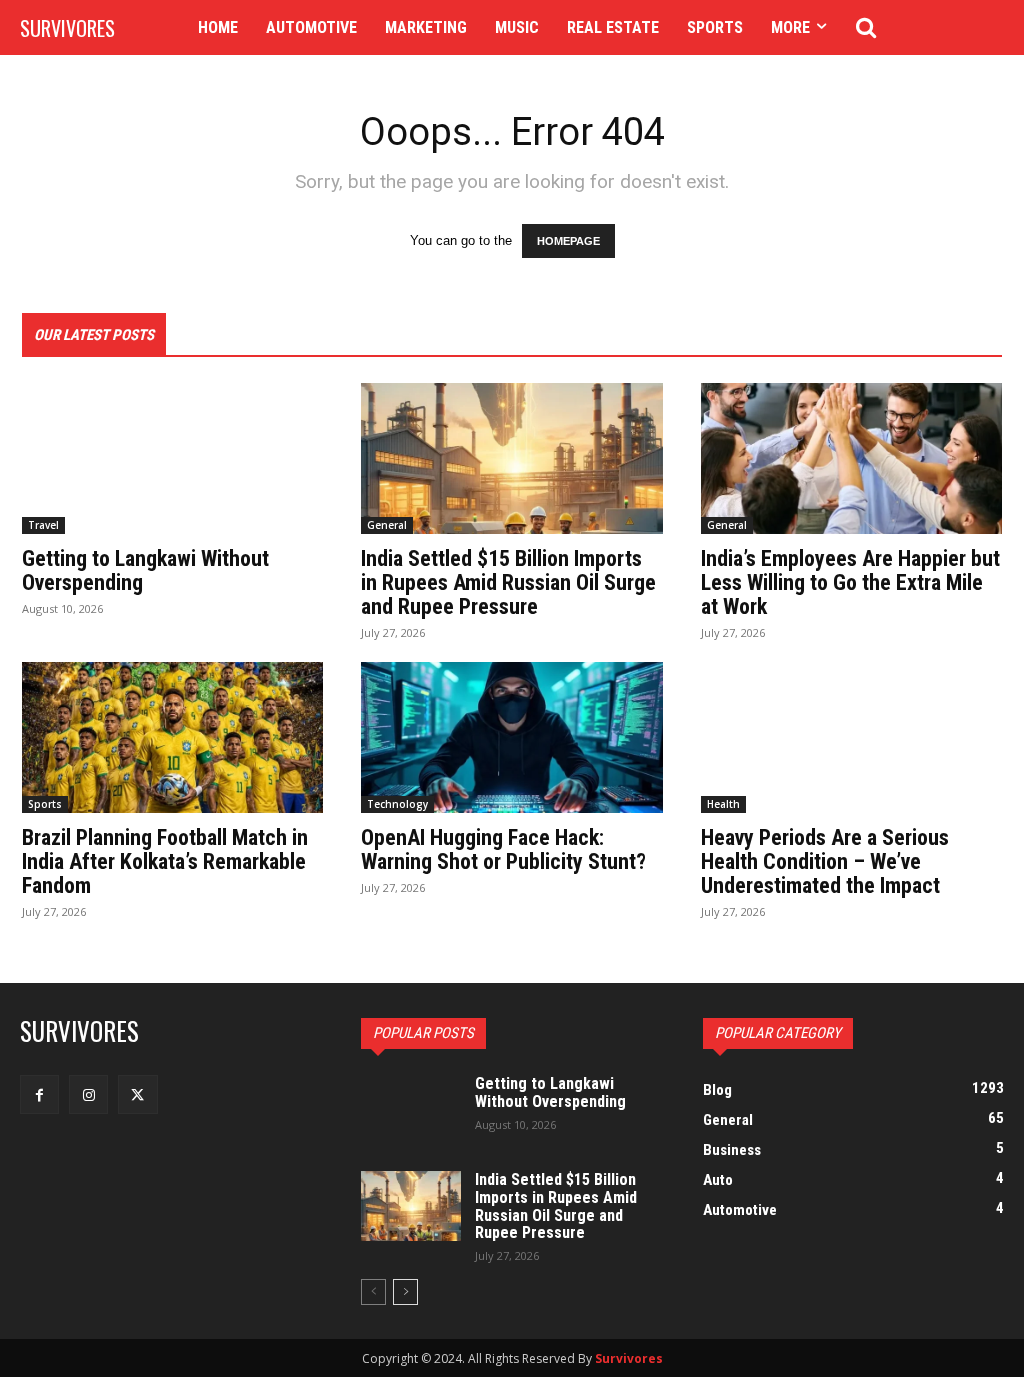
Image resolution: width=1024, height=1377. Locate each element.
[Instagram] (88, 1094)
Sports (45, 804)
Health (723, 804)
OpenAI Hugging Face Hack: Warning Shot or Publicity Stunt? (503, 849)
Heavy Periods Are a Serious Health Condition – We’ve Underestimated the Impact (825, 861)
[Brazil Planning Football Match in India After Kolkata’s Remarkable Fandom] (172, 737)
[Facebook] (39, 1094)
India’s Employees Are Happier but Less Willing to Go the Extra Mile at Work (850, 582)
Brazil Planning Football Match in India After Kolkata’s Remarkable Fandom (165, 861)
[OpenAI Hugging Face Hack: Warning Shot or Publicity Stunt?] (511, 737)
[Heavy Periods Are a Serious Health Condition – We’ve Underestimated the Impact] (851, 737)
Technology (397, 804)
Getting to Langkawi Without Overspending (145, 570)
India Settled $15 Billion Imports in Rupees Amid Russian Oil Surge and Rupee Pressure (508, 582)
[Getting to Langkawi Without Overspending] (172, 458)
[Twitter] (137, 1094)
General (387, 525)
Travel (43, 525)
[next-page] (405, 1292)
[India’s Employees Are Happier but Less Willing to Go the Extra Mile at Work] (851, 458)
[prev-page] (373, 1292)
